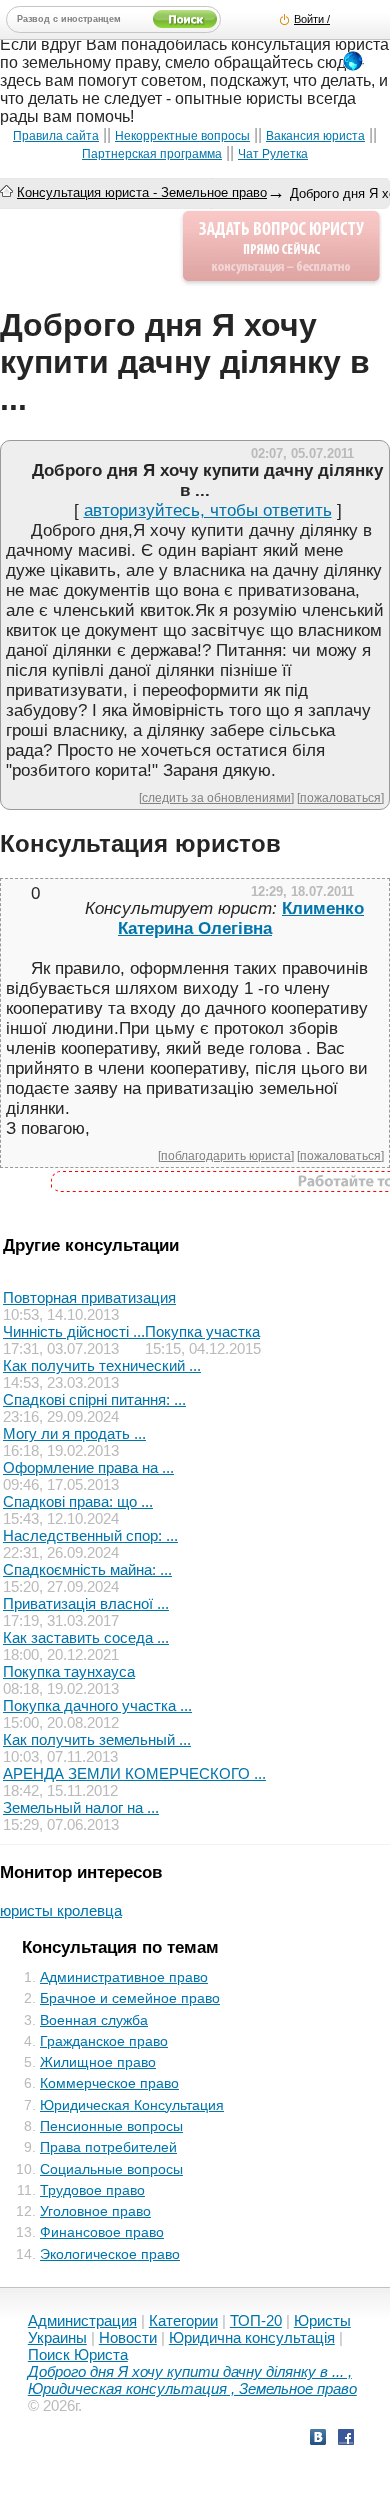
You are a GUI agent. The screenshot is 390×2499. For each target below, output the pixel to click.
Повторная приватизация (89, 1297)
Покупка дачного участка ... (97, 1705)
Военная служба (94, 2020)
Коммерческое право (109, 2083)
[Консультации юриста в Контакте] (318, 2439)
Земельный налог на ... (81, 1807)
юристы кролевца (61, 1910)
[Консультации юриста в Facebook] (346, 2439)
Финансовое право (102, 2232)
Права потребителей (108, 2147)
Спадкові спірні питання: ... (94, 1399)
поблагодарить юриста (226, 1155)
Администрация (82, 2320)
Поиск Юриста (78, 2354)
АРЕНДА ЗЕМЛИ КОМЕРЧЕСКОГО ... (134, 1773)
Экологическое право (110, 2254)
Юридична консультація (252, 2337)
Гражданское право (104, 2041)
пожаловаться (340, 797)
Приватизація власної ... (86, 1603)
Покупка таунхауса (69, 1671)
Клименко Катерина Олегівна (241, 918)
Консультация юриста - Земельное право (142, 192)
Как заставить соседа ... (86, 1637)
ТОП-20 (256, 2320)
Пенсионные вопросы (111, 2126)
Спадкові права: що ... (78, 1501)
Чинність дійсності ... (74, 1331)
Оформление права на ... (88, 1467)
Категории (183, 2320)
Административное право (124, 1977)
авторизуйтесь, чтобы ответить (208, 510)
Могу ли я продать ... (74, 1433)
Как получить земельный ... (97, 1739)
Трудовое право (92, 2190)
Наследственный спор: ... (90, 1535)
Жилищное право (98, 2062)
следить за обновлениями (216, 797)
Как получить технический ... (102, 1365)
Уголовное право (95, 2211)
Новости (128, 2337)
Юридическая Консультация (132, 2105)
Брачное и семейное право (130, 1998)
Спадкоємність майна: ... (87, 1569)
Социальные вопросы (111, 2169)
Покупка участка (202, 1331)
